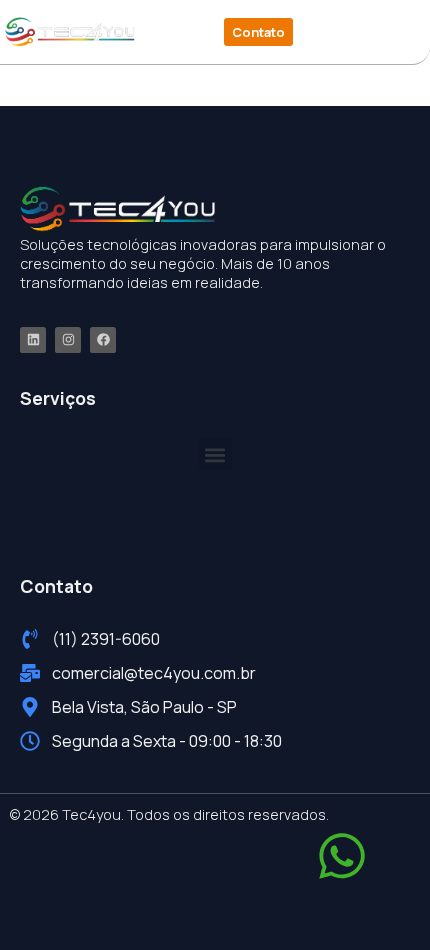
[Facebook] (103, 340)
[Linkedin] (33, 340)
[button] (354, 32)
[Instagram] (68, 340)
